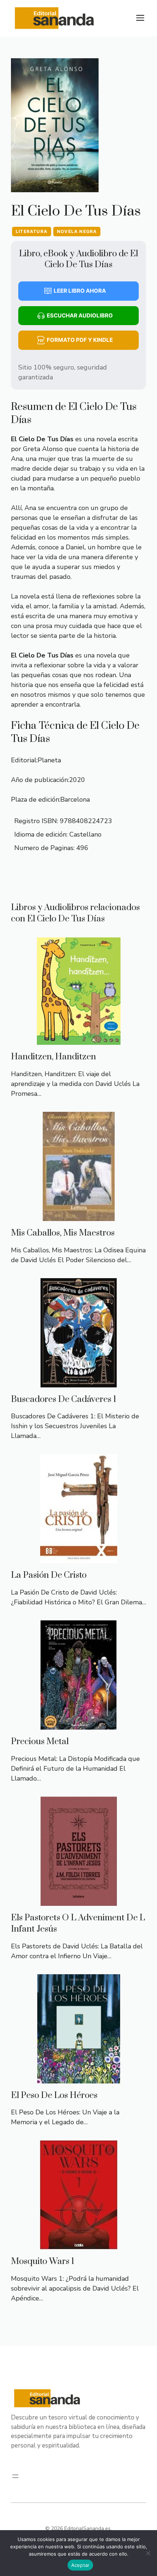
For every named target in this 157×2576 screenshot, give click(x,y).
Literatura (32, 231)
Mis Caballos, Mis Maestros (63, 1233)
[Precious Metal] (78, 1724)
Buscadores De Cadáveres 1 (64, 1399)
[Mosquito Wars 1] (79, 2244)
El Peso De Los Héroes (54, 2095)
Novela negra (77, 231)
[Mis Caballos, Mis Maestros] (79, 1216)
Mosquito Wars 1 (43, 2261)
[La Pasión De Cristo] (79, 1558)
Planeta (49, 760)
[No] (148, 2553)
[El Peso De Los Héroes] (79, 2078)
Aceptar (81, 2565)
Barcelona (75, 799)
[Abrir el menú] (15, 2476)
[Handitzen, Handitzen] (79, 1040)
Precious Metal (40, 1742)
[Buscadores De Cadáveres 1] (79, 1382)
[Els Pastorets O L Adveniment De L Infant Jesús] (79, 1901)
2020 (77, 780)
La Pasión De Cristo (49, 1575)
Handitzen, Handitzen (53, 1057)
